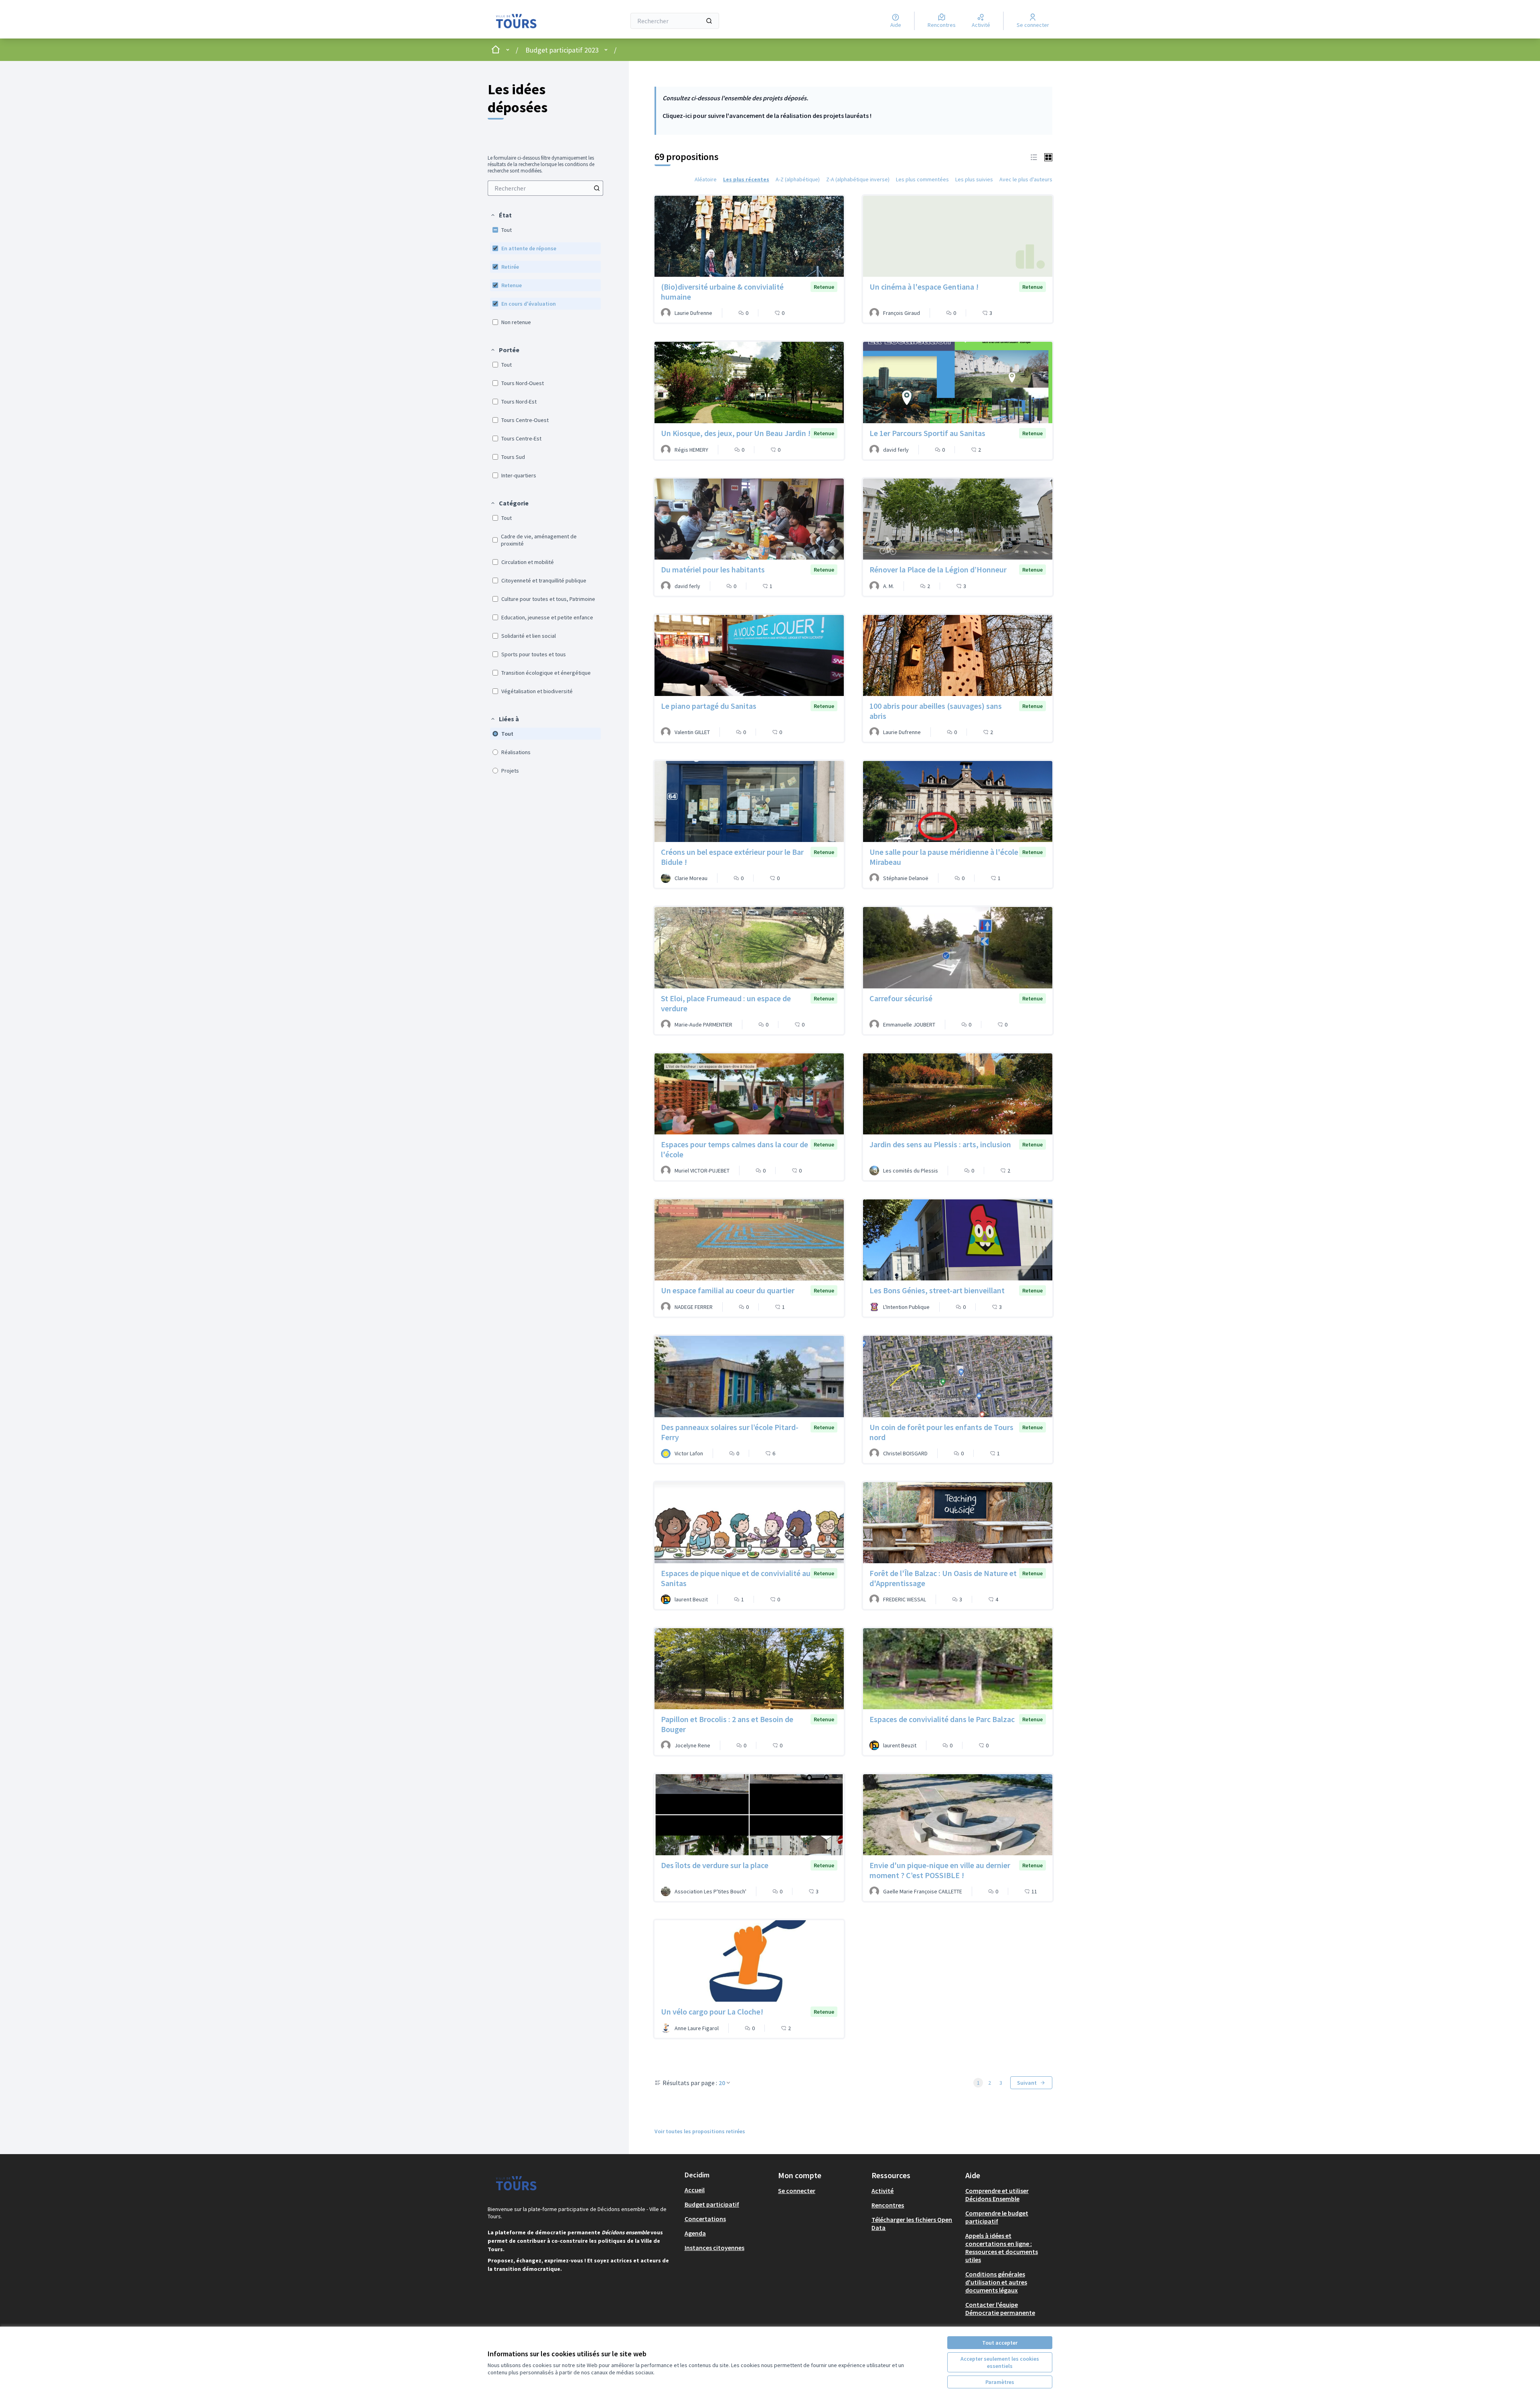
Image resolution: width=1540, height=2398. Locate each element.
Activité (882, 2191)
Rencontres (888, 2205)
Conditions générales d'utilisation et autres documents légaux (996, 2282)
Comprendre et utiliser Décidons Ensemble (997, 2195)
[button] (501, 215)
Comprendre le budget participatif (997, 2217)
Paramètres (1000, 2382)
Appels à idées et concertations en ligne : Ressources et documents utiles (1002, 2248)
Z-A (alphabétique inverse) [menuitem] (858, 179)
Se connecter (797, 2191)
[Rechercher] (709, 21)
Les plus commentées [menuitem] (922, 179)
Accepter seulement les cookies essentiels (1000, 2362)
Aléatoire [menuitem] (706, 179)
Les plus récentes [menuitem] (746, 179)
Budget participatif (712, 2204)
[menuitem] (545, 188)
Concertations (705, 2219)
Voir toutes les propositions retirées (700, 2131)
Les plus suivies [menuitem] (974, 179)
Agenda (695, 2233)
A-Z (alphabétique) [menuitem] (798, 179)
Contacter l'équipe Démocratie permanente (1000, 2309)
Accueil (695, 2190)
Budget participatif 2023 (562, 50)
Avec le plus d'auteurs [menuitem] (1026, 179)
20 (722, 2083)
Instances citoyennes (714, 2248)
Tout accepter (1000, 2343)
